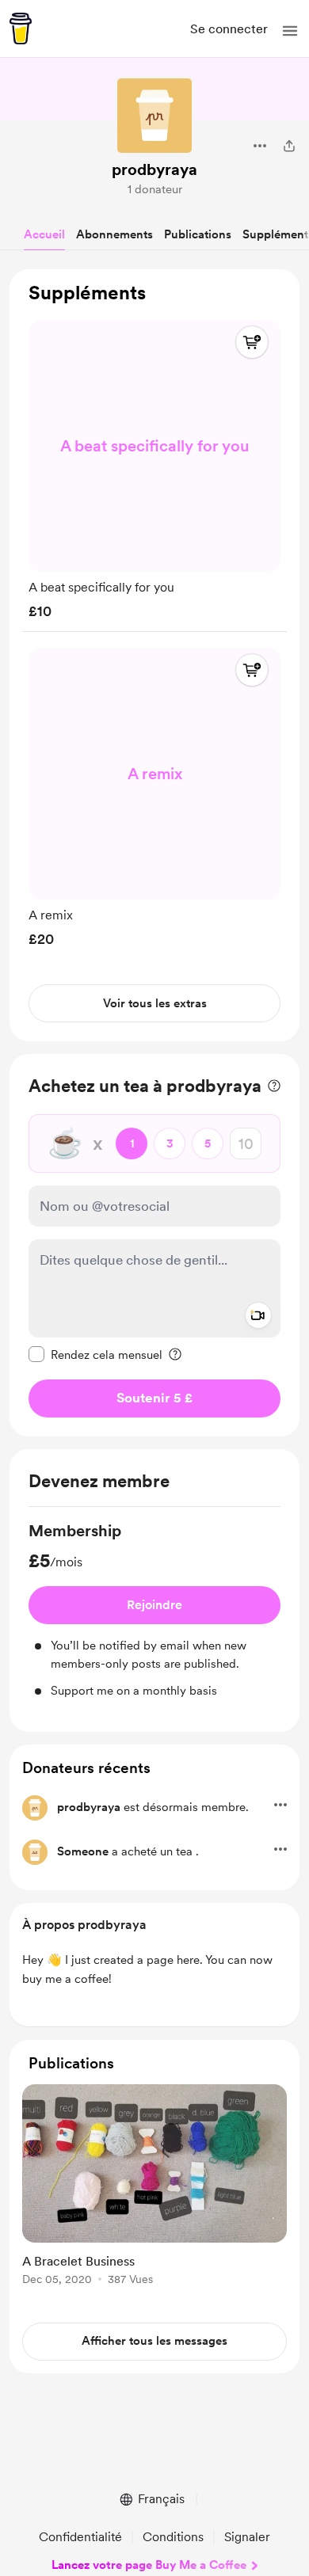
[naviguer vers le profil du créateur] (154, 116)
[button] (290, 31)
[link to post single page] (154, 2188)
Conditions (173, 2537)
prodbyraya (154, 169)
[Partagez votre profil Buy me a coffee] (289, 146)
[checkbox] (95, 1354)
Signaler (247, 2537)
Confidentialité (80, 2537)
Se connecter (229, 29)
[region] (154, 655)
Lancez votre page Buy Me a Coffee (149, 2565)
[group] (154, 466)
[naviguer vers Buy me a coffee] (21, 29)
